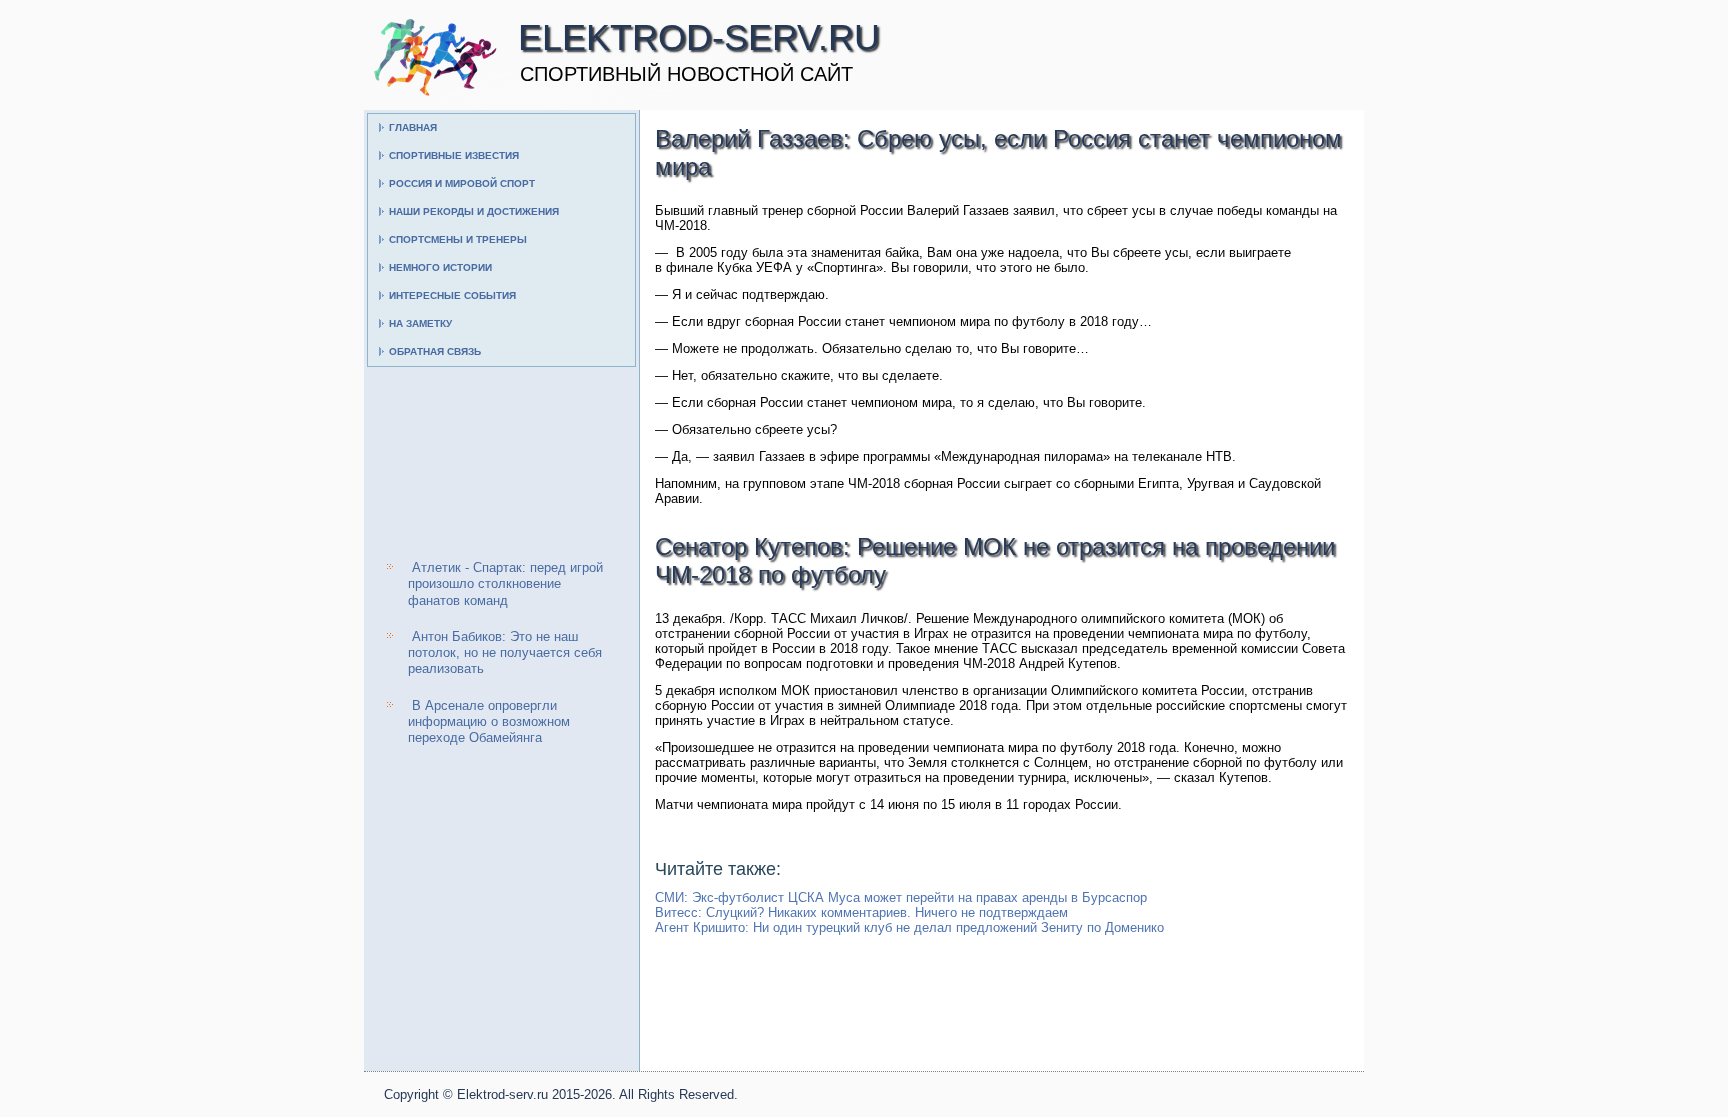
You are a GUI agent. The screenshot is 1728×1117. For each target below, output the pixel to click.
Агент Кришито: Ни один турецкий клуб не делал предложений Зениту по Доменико (909, 927)
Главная (413, 127)
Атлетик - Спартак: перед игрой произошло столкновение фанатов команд (505, 584)
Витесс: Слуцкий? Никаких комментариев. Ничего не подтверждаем (861, 912)
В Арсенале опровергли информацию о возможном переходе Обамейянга (489, 722)
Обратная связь (435, 351)
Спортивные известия (454, 155)
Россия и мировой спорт (462, 183)
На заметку (420, 323)
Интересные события (452, 295)
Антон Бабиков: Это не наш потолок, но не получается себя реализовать (505, 653)
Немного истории (440, 267)
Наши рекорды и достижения (474, 211)
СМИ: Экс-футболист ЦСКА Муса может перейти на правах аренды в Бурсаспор (901, 897)
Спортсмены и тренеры (458, 239)
